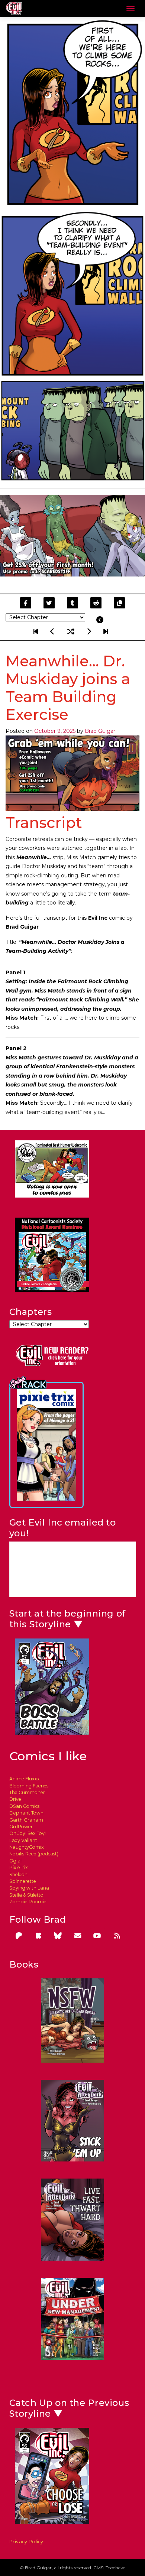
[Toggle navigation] (130, 9)
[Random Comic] (71, 631)
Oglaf (16, 1861)
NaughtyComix (27, 1847)
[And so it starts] (37, 631)
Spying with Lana (29, 1888)
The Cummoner (27, 1792)
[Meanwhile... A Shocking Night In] (53, 631)
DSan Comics (24, 1806)
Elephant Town (26, 1813)
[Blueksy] (58, 1936)
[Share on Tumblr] (72, 603)
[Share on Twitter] (49, 603)
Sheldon (18, 1875)
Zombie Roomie (28, 1902)
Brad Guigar (100, 731)
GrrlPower (21, 1827)
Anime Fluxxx (25, 1779)
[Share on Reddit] (96, 603)
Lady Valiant (23, 1840)
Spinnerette (23, 1881)
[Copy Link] (120, 603)
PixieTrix (19, 1867)
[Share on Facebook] (25, 603)
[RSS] (117, 1936)
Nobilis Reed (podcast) (34, 1854)
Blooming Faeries (29, 1786)
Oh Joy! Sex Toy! (28, 1833)
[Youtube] (97, 1936)
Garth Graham (26, 1820)
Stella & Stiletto (26, 1895)
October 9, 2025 (55, 731)
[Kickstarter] (38, 1936)
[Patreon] (19, 1936)
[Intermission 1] (105, 631)
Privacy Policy (27, 2542)
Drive (15, 1799)
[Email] (78, 1936)
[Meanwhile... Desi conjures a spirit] (89, 631)
